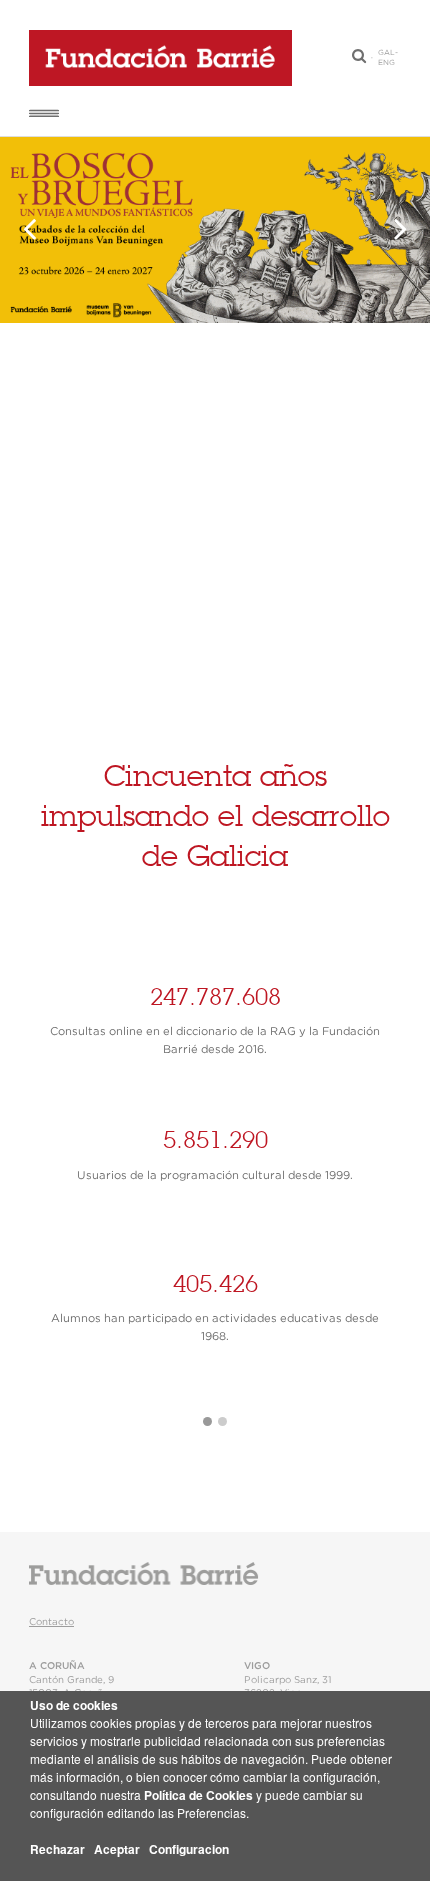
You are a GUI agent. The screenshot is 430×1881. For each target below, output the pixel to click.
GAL (386, 53)
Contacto (51, 1622)
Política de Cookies (198, 1795)
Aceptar (117, 1849)
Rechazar (57, 1849)
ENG (386, 63)
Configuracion (189, 1849)
